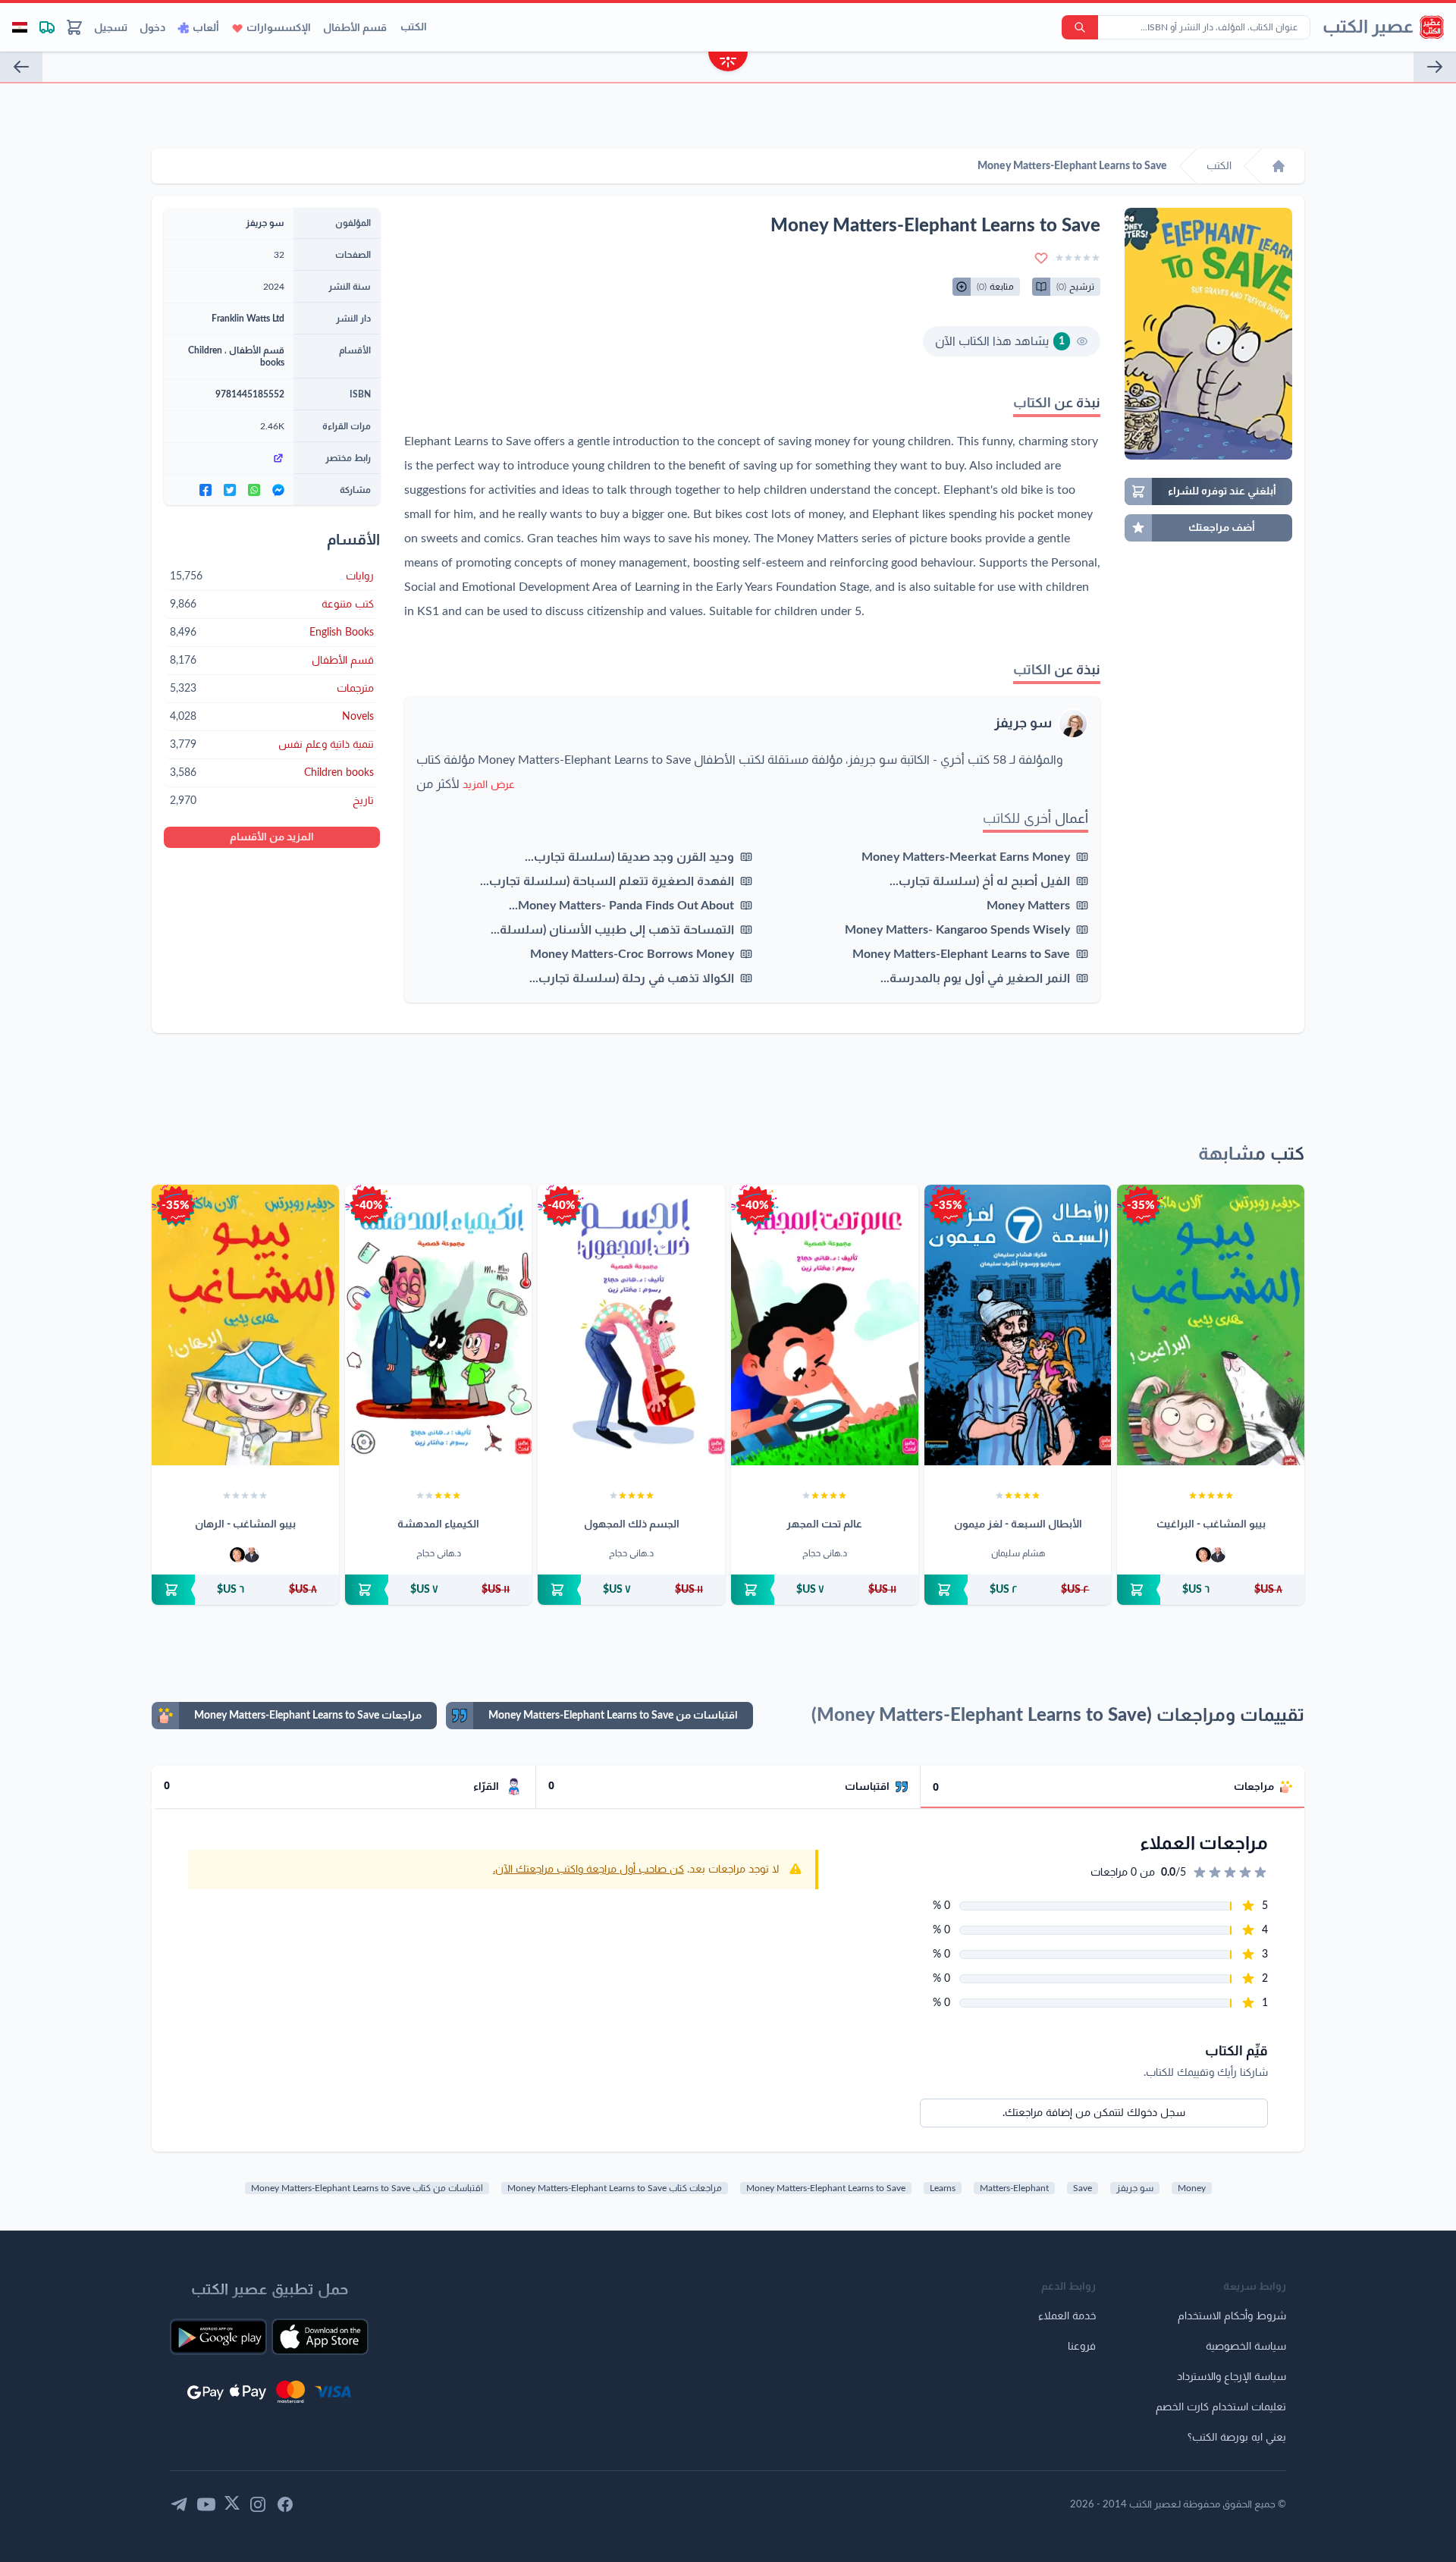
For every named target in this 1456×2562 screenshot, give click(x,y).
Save (1083, 2188)
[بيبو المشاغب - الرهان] (245, 1325)
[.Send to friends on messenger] (278, 490)
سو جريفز (1023, 724)
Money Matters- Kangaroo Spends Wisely (957, 930)
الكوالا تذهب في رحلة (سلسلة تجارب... (632, 978)
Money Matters (1028, 906)
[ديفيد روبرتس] (1218, 1555)
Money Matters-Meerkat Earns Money (966, 857)
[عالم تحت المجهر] (825, 1325)
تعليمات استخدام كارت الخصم (1221, 2407)
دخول (152, 28)
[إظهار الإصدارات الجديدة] (728, 63)
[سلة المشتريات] (74, 27)
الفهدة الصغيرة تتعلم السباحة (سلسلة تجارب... (607, 881)
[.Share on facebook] (206, 490)
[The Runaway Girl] (1435, 67)
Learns (943, 2188)
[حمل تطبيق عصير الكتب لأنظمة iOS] (320, 2337)
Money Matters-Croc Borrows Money (632, 954)
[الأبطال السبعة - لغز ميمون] (1018, 1325)
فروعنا (1082, 2347)
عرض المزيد (489, 785)
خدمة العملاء (1067, 2316)
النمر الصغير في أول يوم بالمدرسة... (975, 978)
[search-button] (1080, 27)
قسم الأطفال (355, 28)
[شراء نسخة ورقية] (1211, 1590)
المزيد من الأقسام (272, 837)
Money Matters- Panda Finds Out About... (621, 906)
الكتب (414, 27)
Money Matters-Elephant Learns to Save (961, 954)
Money (1192, 2188)
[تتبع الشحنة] (47, 27)
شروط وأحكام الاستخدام (1232, 2316)
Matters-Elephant (1014, 2188)
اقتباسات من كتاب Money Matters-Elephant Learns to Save (367, 2188)
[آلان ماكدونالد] (1203, 1555)
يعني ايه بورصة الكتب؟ (1237, 2438)
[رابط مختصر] (229, 458)
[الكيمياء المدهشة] (439, 1325)
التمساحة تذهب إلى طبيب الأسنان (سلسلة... (612, 930)
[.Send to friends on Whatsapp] (254, 490)
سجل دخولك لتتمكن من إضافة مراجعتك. (1094, 2113)
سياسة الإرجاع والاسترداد (1232, 2377)
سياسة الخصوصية (1246, 2347)
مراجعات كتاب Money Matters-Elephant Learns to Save (615, 2188)
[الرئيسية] (1279, 166)
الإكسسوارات (279, 28)
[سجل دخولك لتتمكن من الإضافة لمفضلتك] (1041, 258)
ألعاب (206, 28)
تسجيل (111, 28)
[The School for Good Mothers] (21, 67)
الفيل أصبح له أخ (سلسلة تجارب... (980, 881)
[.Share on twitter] (230, 490)
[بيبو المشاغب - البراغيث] (1211, 1325)
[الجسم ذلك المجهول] (631, 1325)
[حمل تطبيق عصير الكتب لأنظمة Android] (218, 2337)
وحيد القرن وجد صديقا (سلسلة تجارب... (629, 857)
